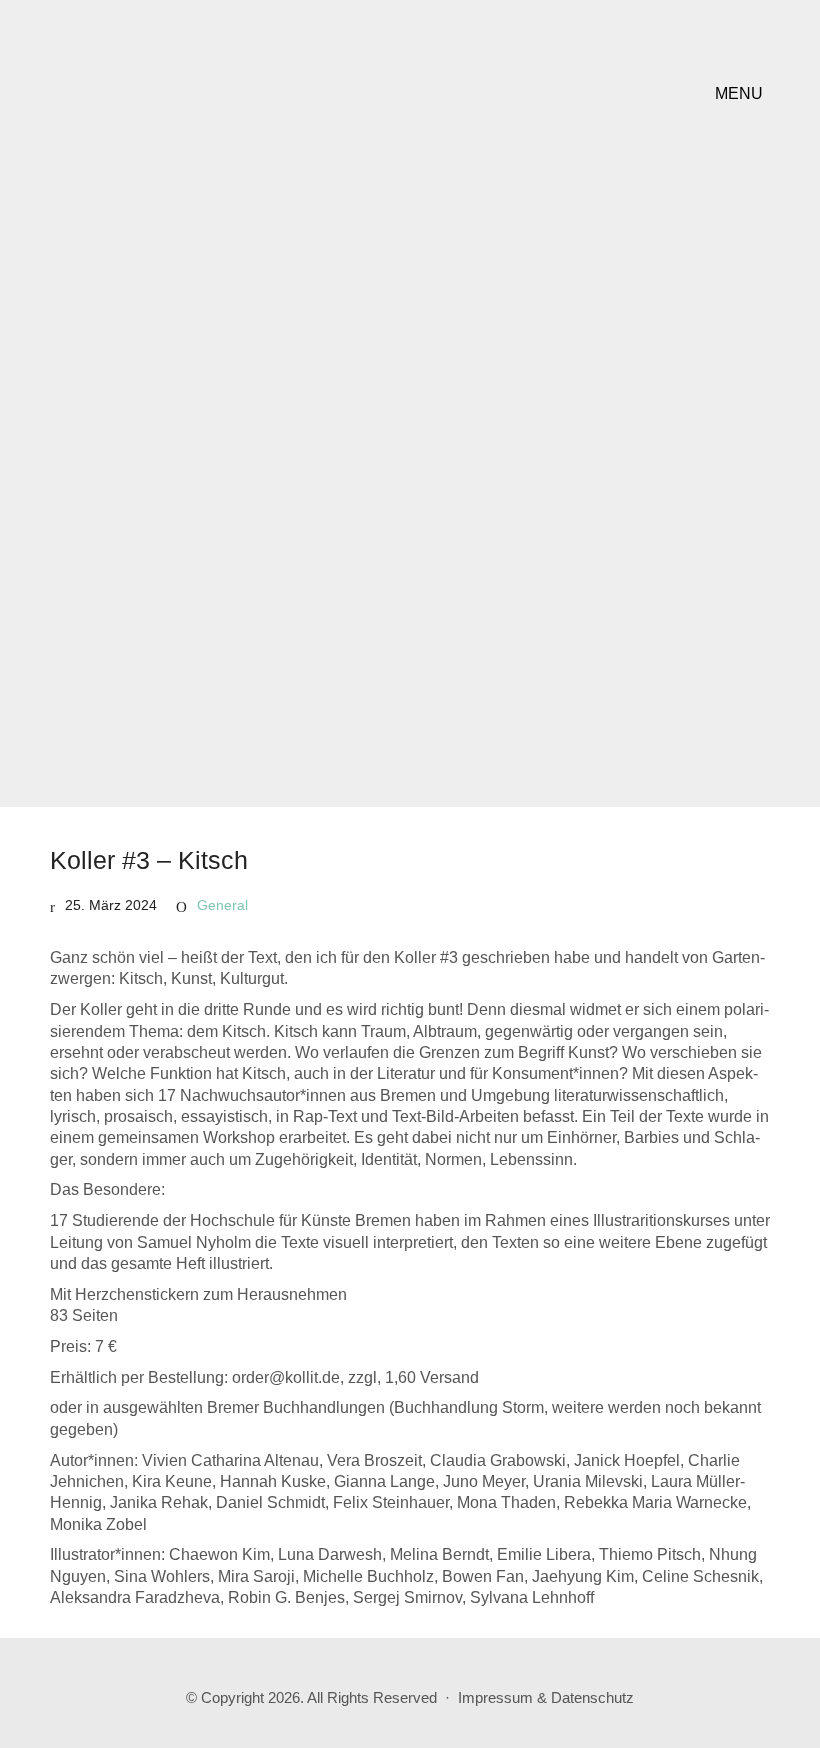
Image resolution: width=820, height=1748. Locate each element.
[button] (742, 94)
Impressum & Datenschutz (546, 1697)
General (222, 905)
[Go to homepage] (175, 93)
